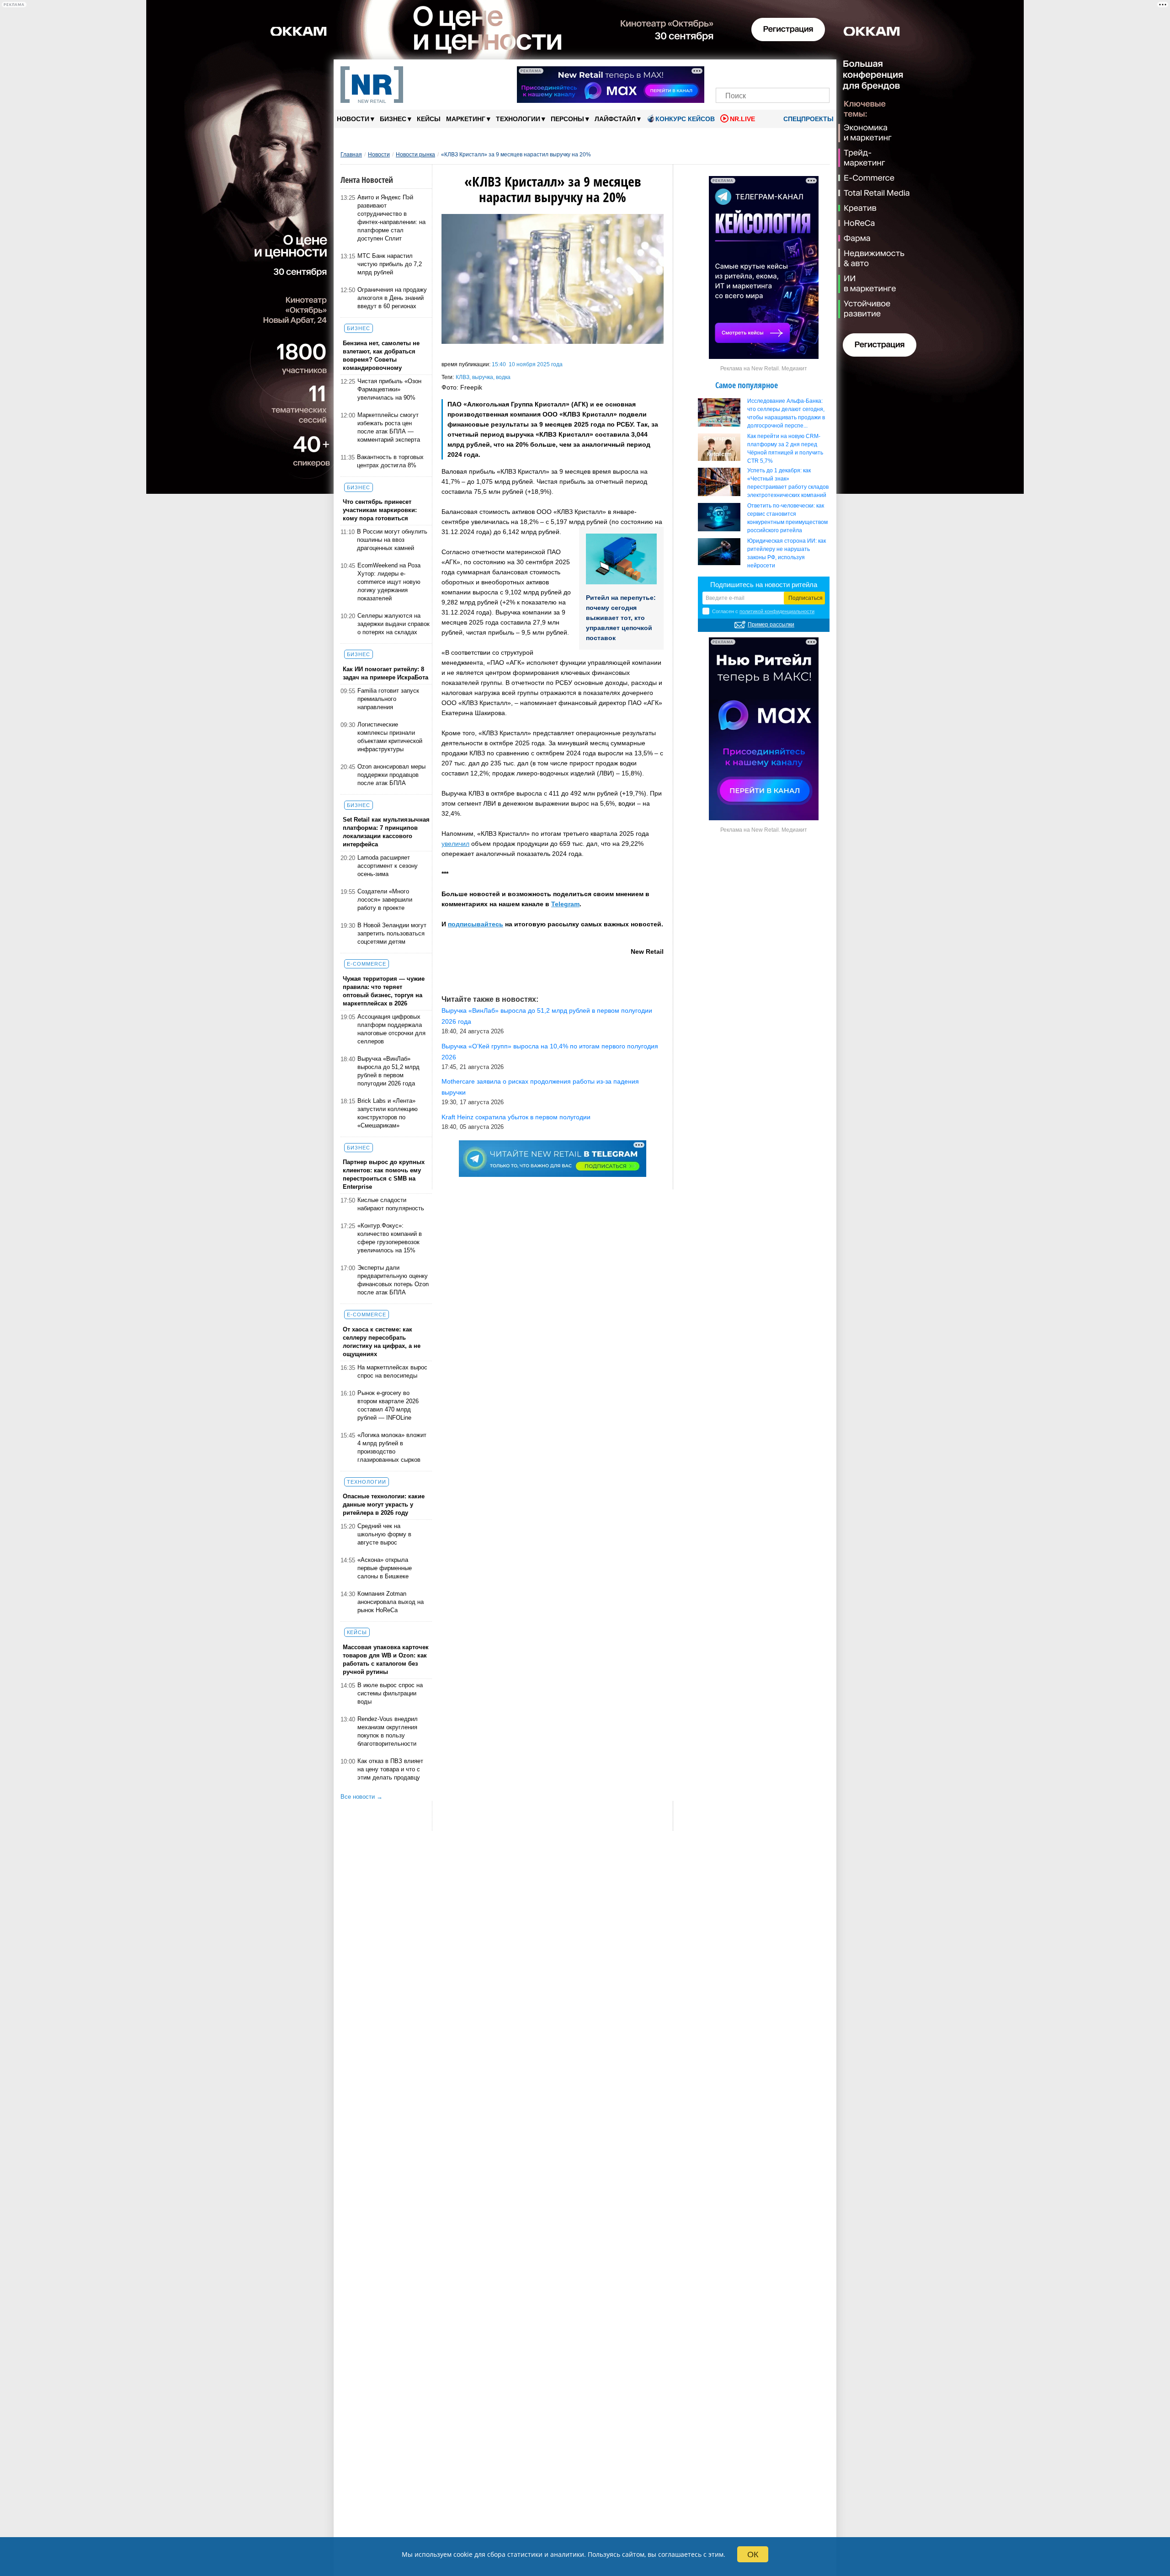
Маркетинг (468, 119)
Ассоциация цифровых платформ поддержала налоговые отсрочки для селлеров (391, 1029)
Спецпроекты (808, 119)
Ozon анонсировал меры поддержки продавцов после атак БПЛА (391, 775)
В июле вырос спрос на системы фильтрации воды (390, 1693)
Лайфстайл (618, 119)
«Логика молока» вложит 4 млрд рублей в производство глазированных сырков (392, 1447)
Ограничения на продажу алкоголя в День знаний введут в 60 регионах (392, 298)
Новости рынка (415, 155)
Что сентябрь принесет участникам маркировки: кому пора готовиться (380, 510)
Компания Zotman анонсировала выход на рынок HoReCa (391, 1602)
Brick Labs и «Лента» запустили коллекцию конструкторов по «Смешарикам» (388, 1113)
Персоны (570, 119)
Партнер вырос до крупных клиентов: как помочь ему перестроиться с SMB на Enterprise (384, 1174)
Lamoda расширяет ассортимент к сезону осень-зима (388, 866)
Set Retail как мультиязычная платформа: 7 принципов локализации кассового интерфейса (386, 832)
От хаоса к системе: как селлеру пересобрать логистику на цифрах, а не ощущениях (382, 1342)
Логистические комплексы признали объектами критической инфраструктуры (390, 737)
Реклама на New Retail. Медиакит (764, 369)
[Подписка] (820, 72)
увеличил (455, 844)
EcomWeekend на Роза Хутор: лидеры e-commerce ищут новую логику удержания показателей (389, 582)
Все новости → (362, 1797)
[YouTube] (788, 72)
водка (503, 377)
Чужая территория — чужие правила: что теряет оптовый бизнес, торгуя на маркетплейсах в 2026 (384, 991)
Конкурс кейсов (685, 119)
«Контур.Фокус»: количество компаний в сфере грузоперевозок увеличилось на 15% (390, 1238)
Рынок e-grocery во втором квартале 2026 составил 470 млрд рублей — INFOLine (388, 1405)
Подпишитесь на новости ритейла (764, 585)
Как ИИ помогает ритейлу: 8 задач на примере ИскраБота (386, 673)
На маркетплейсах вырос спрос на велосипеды (392, 1371)
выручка (483, 377)
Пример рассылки (771, 625)
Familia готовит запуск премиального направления (388, 699)
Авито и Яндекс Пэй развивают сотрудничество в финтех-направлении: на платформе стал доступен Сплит (391, 218)
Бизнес (396, 119)
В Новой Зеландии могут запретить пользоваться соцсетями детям (392, 933)
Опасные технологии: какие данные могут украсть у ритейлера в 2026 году (384, 1504)
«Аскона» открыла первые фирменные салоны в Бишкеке (385, 1568)
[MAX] (757, 72)
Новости (356, 119)
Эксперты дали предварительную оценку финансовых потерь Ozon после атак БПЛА (393, 1280)
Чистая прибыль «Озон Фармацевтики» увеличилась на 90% (389, 389)
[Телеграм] (726, 72)
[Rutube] (804, 72)
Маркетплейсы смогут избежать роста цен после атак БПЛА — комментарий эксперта (389, 427)
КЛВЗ (463, 377)
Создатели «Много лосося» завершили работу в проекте (385, 900)
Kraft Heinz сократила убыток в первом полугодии (516, 1117)
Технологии (521, 119)
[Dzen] (773, 72)
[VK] (742, 72)
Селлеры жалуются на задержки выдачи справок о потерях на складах (394, 624)
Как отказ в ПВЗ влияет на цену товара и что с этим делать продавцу (390, 1769)
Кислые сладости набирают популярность (391, 1204)
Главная (351, 155)
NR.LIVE (742, 119)
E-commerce (367, 964)
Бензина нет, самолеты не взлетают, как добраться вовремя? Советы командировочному (381, 355)
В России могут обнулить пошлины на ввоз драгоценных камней (392, 540)
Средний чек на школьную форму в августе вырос (384, 1534)
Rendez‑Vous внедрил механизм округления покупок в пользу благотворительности (388, 1731)
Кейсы (429, 119)
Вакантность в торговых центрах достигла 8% (390, 461)
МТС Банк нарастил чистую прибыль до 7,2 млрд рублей (390, 264)
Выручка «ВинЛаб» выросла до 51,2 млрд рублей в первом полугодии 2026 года (388, 1071)
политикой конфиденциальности (777, 611)
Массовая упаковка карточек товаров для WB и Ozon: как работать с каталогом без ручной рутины (386, 1659)
